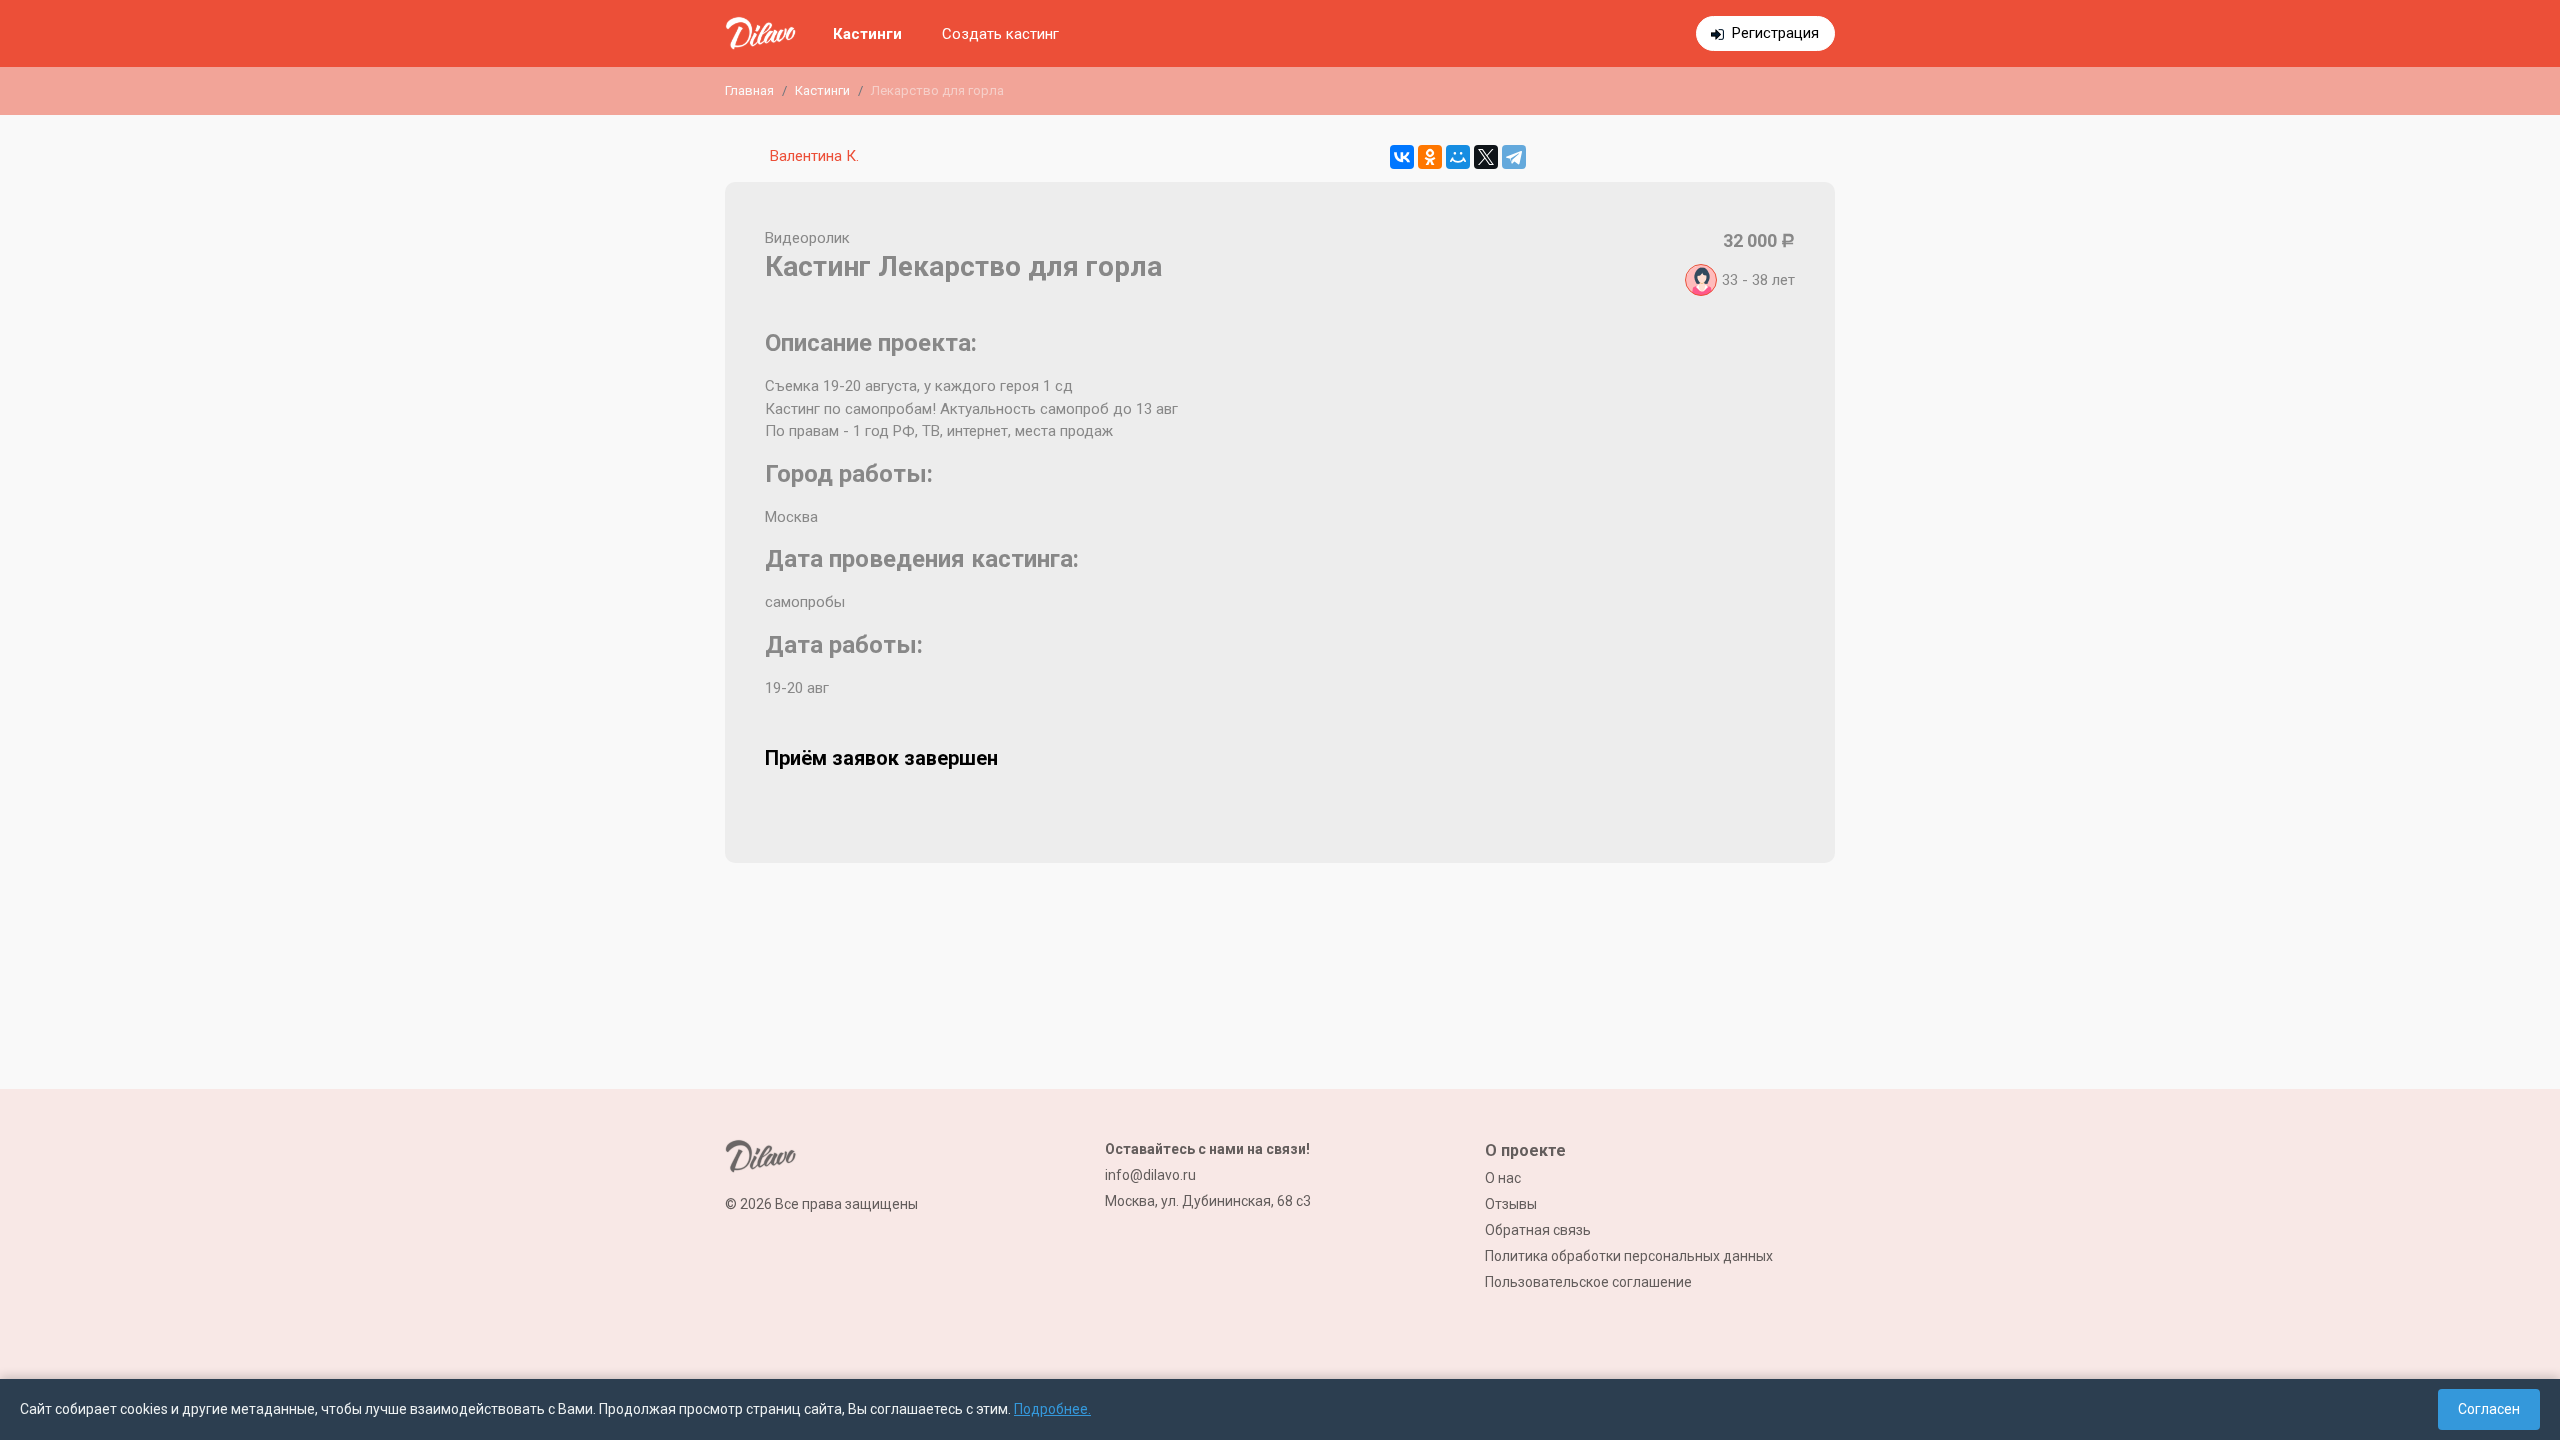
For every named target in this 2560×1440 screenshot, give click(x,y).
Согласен (2489, 1409)
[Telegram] (1514, 157)
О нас (1503, 1178)
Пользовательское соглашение (1588, 1282)
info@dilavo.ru (1150, 1175)
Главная (749, 90)
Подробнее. (1052, 1409)
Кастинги (867, 34)
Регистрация (1775, 33)
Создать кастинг (1000, 34)
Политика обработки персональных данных (1629, 1256)
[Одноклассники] (1430, 157)
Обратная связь (1538, 1230)
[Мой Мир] (1458, 157)
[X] (1486, 157)
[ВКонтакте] (1402, 157)
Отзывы (1511, 1204)
